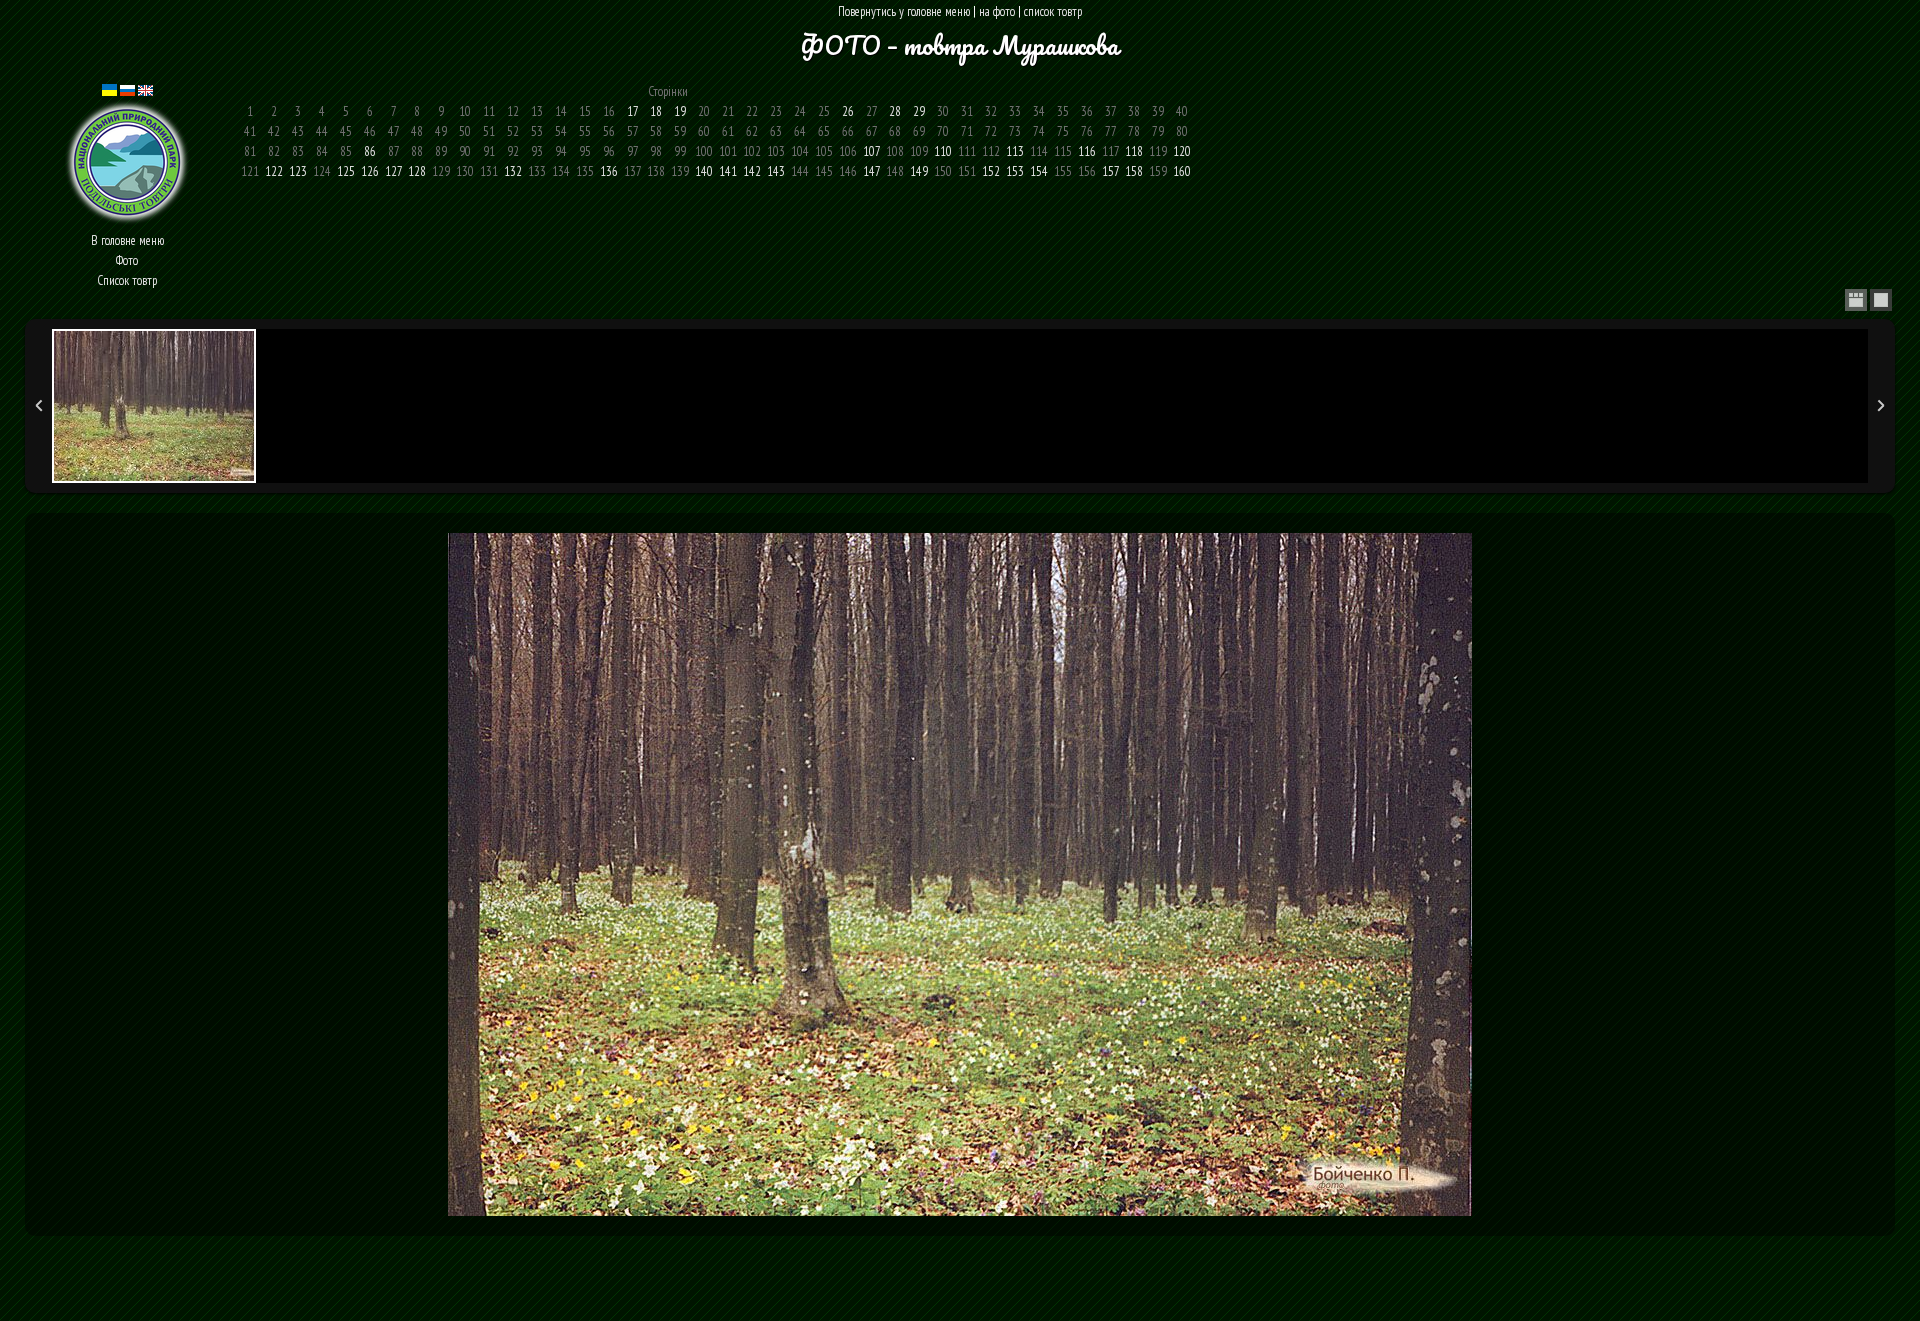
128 (417, 171)
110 (943, 151)
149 (919, 171)
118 (1134, 151)
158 (1134, 171)
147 (871, 171)
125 (346, 171)
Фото (127, 260)
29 (919, 111)
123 (298, 171)
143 (776, 171)
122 (274, 171)
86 (370, 151)
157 (1110, 171)
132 (513, 171)
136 (609, 171)
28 (895, 111)
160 (1182, 171)
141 (728, 171)
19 (680, 111)
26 (848, 111)
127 (393, 171)
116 (1087, 151)
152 (991, 171)
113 (1015, 151)
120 (1182, 151)
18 (656, 111)
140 (704, 171)
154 (1039, 171)
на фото (997, 11)
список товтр (1053, 11)
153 (1015, 171)
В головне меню (127, 240)
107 (871, 151)
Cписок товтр (127, 280)
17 (632, 111)
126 (370, 171)
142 (752, 171)
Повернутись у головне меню (904, 11)
